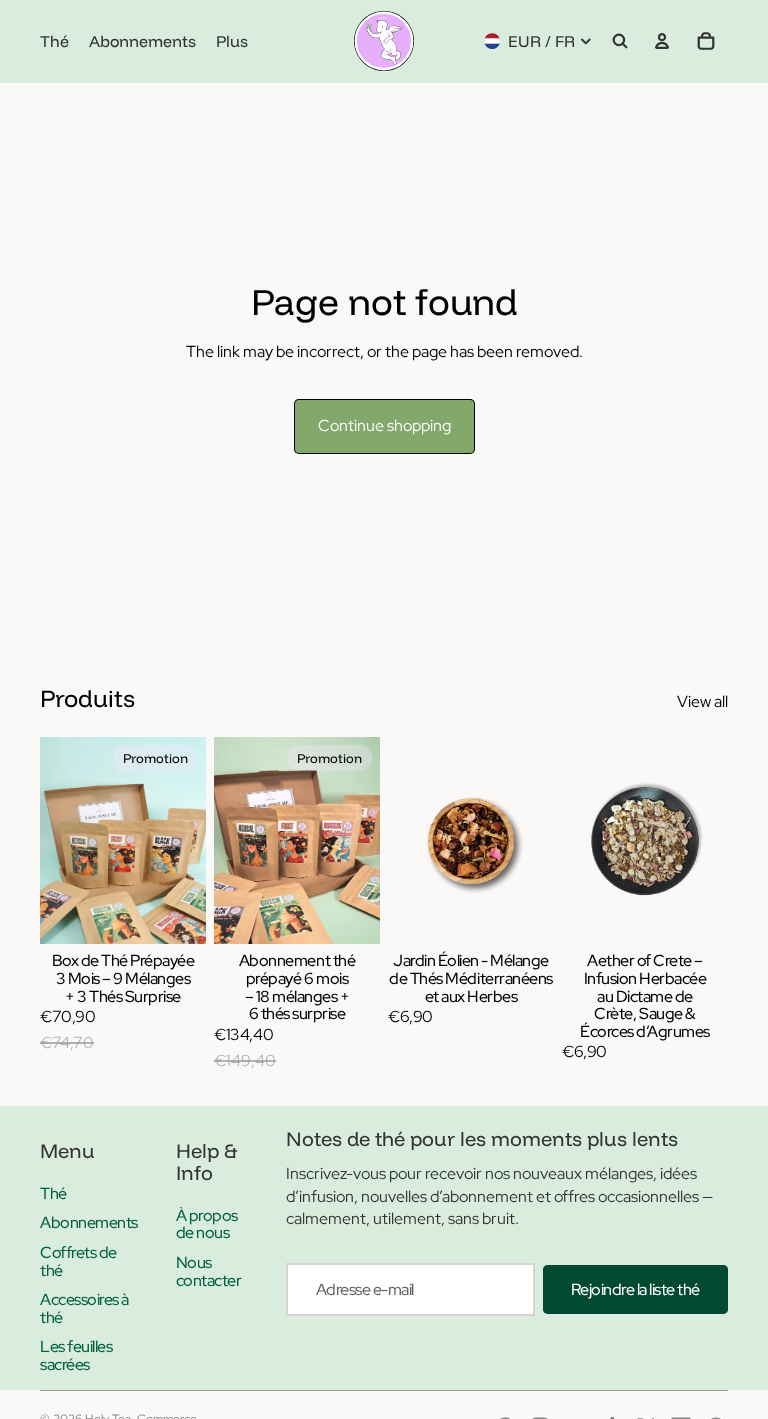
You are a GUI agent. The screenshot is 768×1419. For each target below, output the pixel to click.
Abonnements (89, 1222)
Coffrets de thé (78, 1261)
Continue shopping (384, 425)
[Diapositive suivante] (532, 841)
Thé (53, 1193)
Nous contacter (209, 1271)
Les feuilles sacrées (76, 1355)
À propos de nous (207, 1224)
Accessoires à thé (84, 1308)
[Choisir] (175, 914)
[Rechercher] (620, 41)
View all (702, 701)
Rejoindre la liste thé (635, 1289)
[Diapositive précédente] (410, 841)
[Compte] (662, 41)
